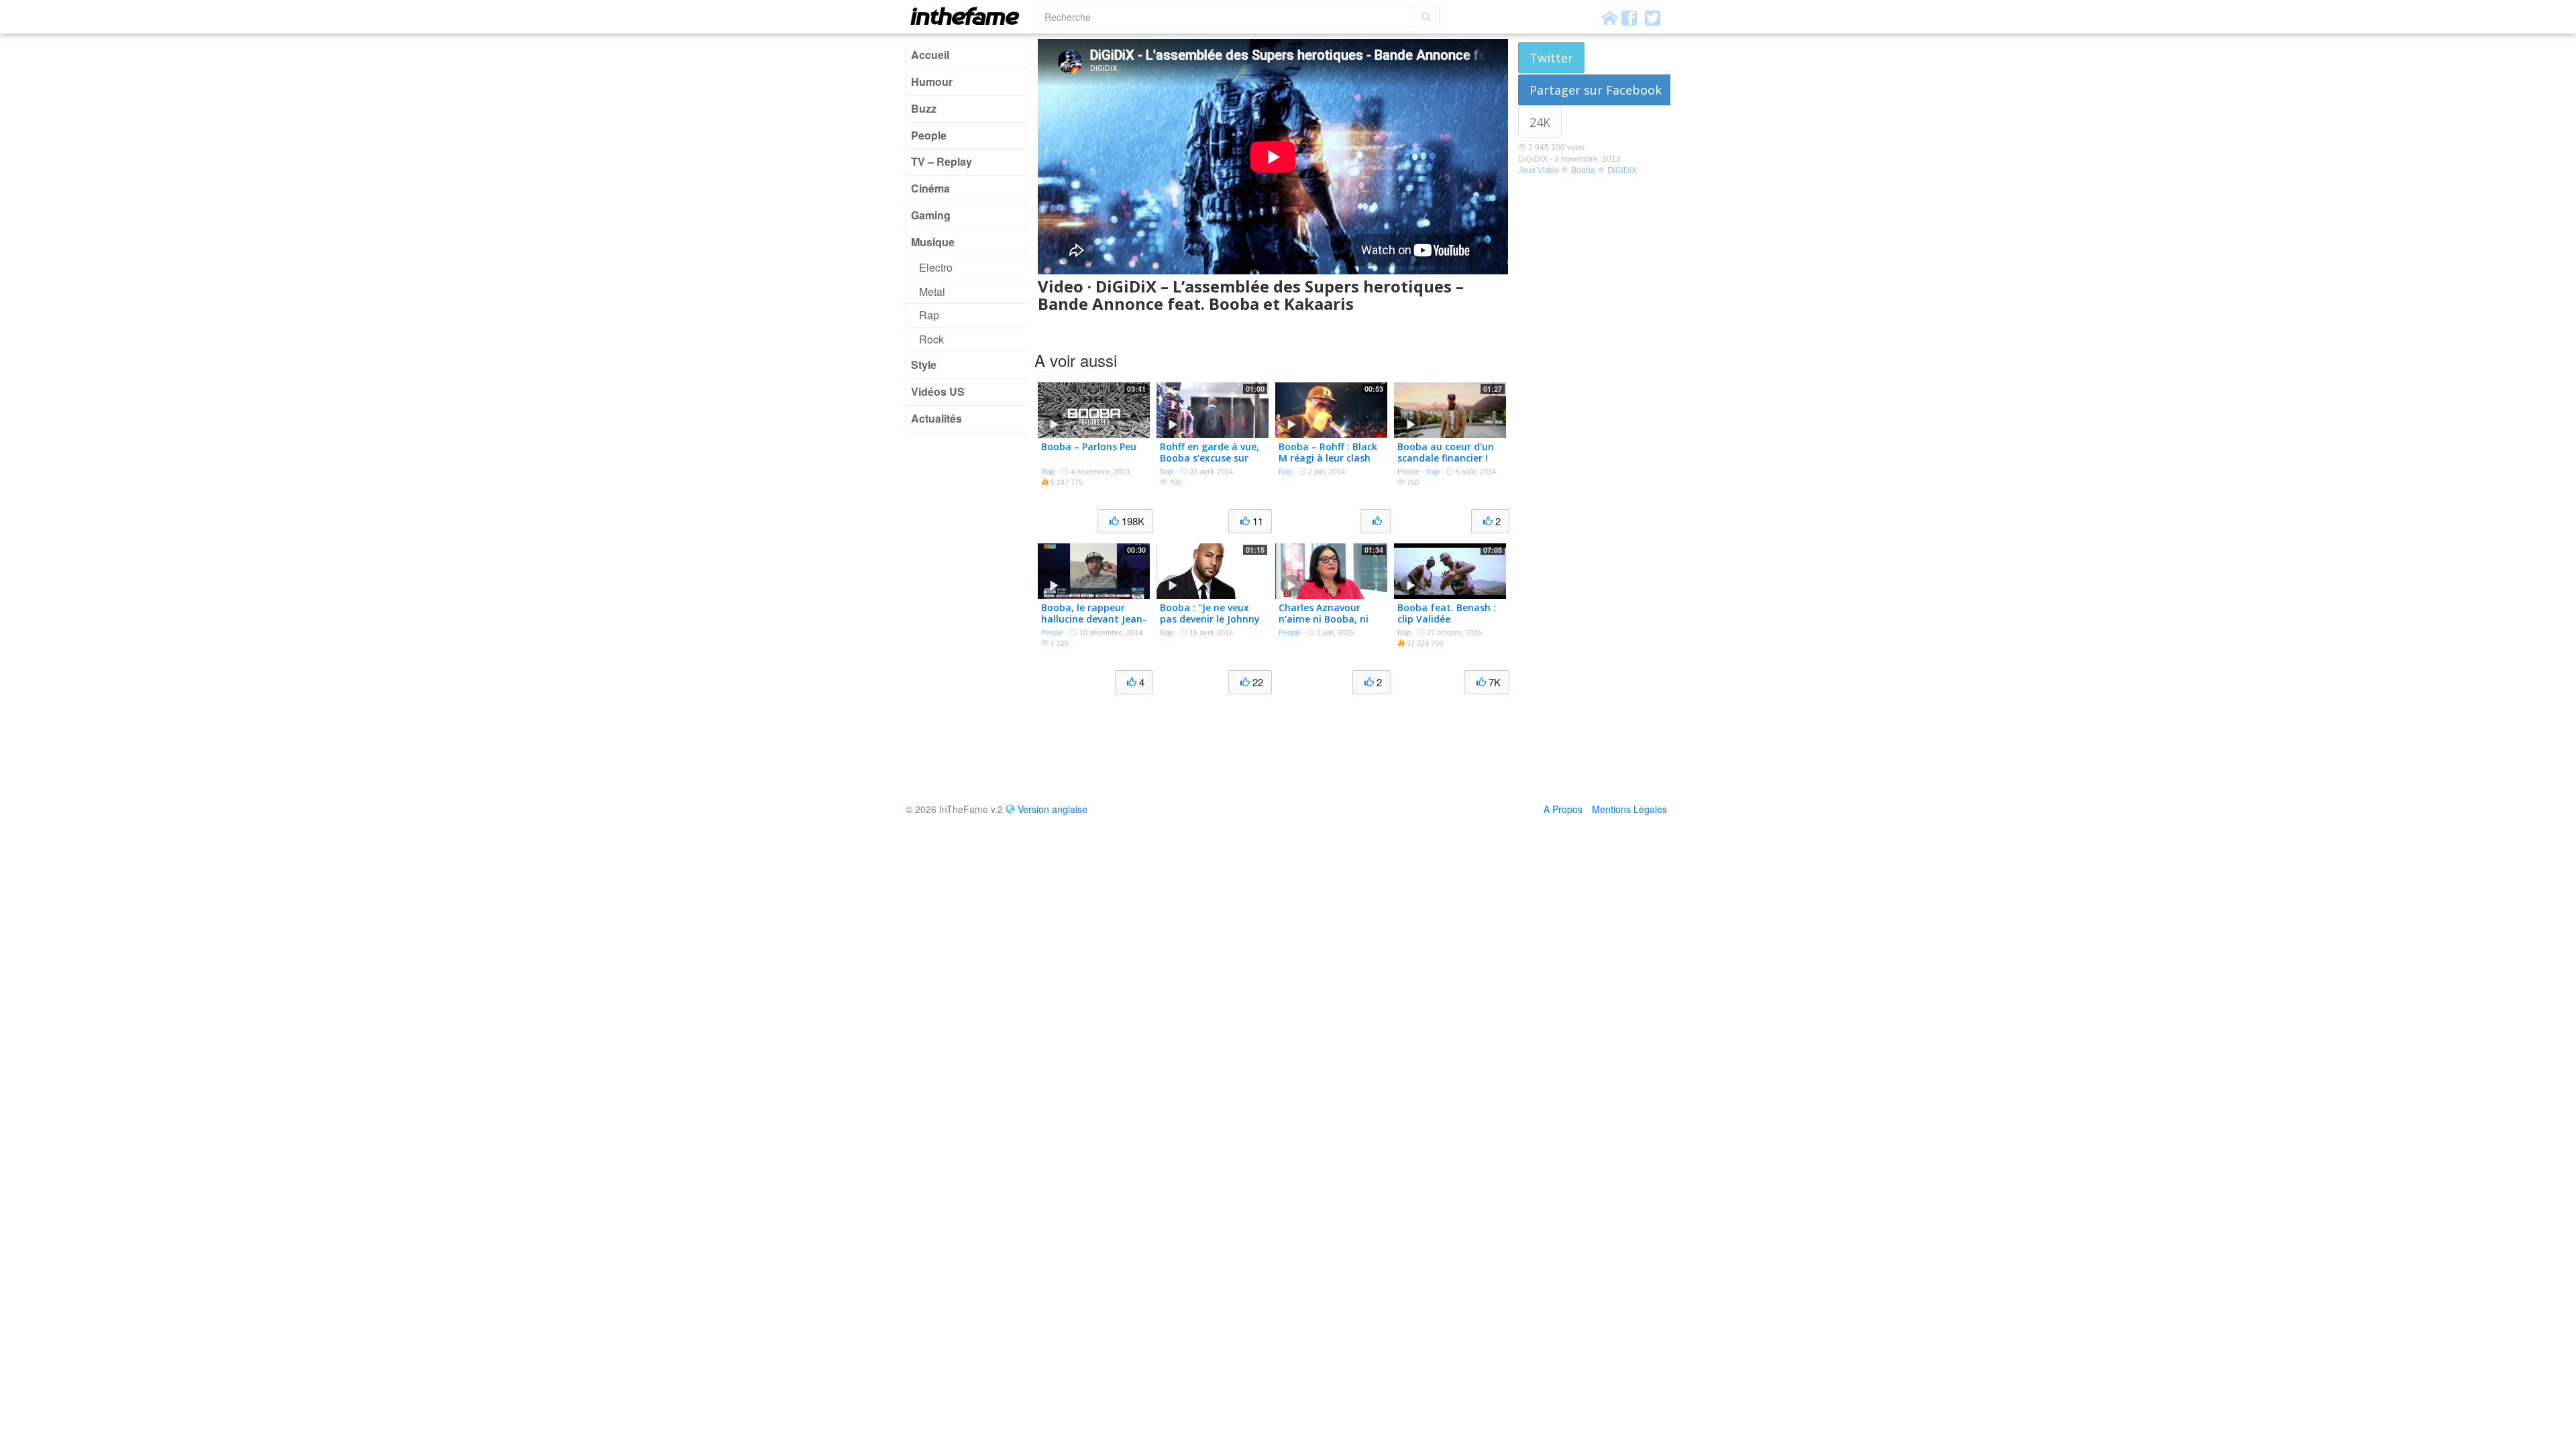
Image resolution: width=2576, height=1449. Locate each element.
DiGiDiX (1622, 170)
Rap (929, 315)
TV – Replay (942, 161)
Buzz (924, 108)
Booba (1583, 170)
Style (924, 365)
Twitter (1551, 58)
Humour (932, 82)
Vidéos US (938, 391)
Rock (931, 339)
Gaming (931, 215)
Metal (932, 291)
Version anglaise (1053, 809)
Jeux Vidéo (1539, 170)
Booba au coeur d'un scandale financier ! (1446, 452)
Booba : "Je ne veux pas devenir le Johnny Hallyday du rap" (1210, 619)
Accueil (930, 55)
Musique (933, 242)
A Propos (1563, 809)
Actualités (936, 418)
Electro (936, 267)
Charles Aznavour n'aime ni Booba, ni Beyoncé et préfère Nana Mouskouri (1324, 624)
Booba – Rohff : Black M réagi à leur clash (1328, 452)
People (929, 135)
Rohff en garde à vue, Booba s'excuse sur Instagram (1210, 458)
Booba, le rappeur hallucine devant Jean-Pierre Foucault (1094, 619)
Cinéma (930, 188)
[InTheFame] (969, 16)
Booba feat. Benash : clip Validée (1447, 613)
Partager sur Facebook (1596, 90)
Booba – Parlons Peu (1089, 446)
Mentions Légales (1629, 809)
